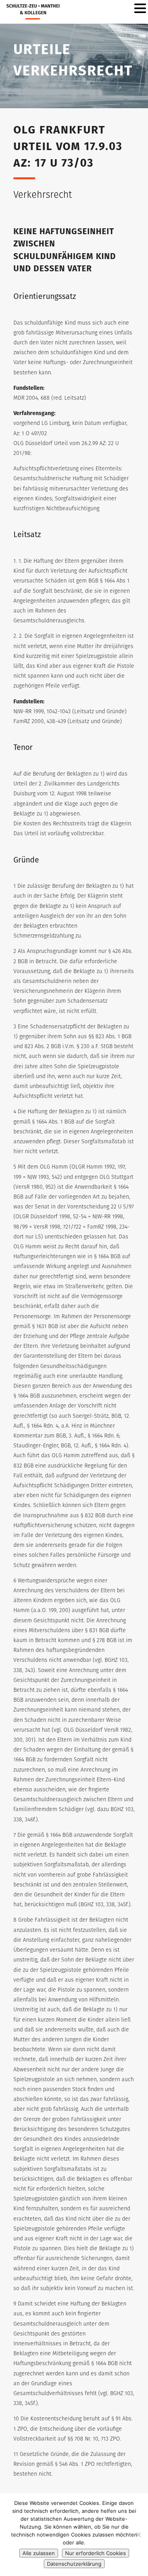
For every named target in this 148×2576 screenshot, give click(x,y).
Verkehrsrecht (43, 195)
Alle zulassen (39, 2553)
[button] (140, 9)
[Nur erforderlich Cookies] (138, 2535)
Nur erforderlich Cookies (96, 2553)
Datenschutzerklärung (74, 2564)
